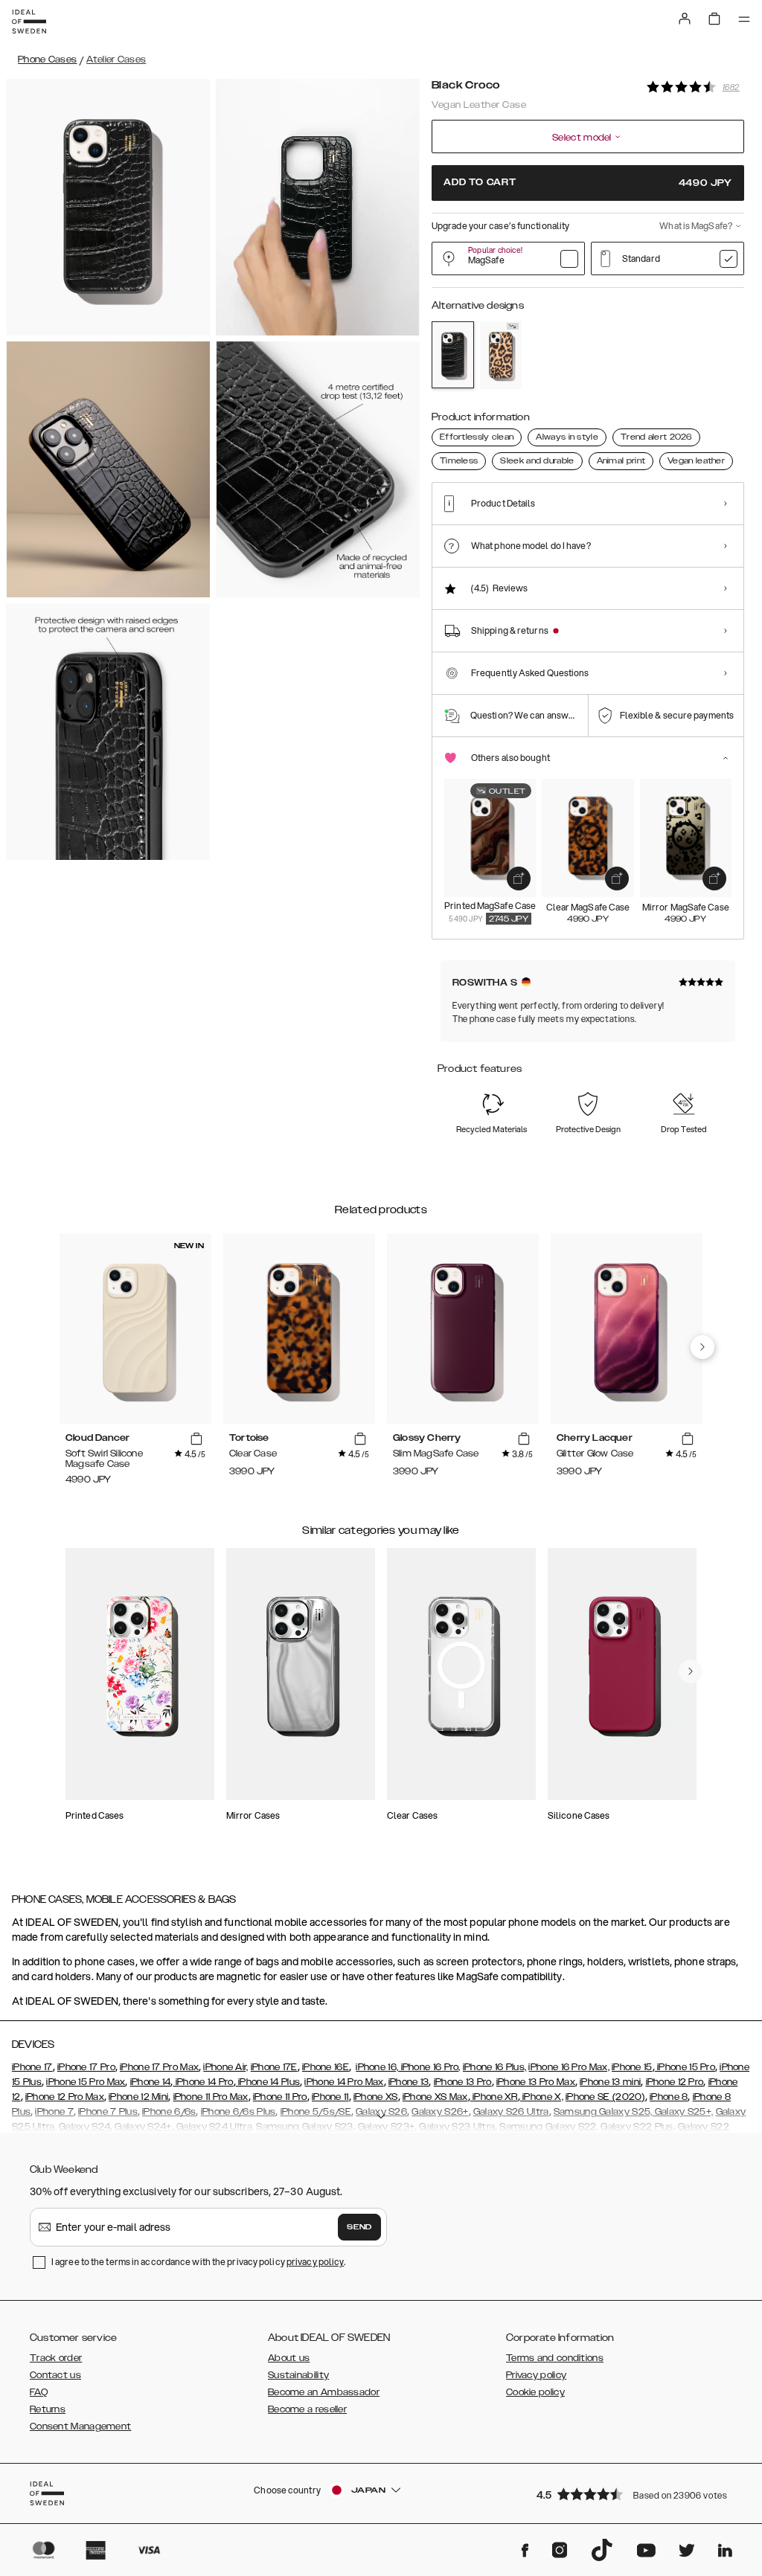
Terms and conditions (555, 2358)
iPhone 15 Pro (685, 2067)
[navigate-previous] (702, 1347)
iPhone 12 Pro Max (65, 2097)
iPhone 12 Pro (675, 2082)
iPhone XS (376, 2097)
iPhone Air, (225, 2067)
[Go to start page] (29, 22)
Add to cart (588, 183)
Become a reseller (307, 2409)
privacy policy (315, 2262)
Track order (56, 2358)
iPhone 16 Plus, (495, 2067)
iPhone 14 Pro (203, 2082)
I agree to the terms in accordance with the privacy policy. (198, 2262)
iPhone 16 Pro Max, (569, 2067)
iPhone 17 (32, 2067)
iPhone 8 (669, 2097)
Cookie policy (535, 2392)
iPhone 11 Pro (280, 2097)
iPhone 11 (330, 2097)
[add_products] (519, 879)
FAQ (39, 2392)
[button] (635, 2494)
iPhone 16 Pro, (429, 2067)
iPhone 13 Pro (463, 2082)
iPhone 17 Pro (86, 2067)
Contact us (55, 2375)
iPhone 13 (409, 2082)
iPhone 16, (377, 2067)
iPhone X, (542, 2097)
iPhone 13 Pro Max (536, 2082)
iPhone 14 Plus (268, 2082)
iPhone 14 (151, 2082)
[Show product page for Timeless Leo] (501, 355)
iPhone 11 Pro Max (211, 2097)
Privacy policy (536, 2375)
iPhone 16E (326, 2067)
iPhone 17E (274, 2067)
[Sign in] (685, 19)
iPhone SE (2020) (605, 2097)
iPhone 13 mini (610, 2082)
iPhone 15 (632, 2067)
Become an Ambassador (324, 2392)
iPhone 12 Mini (138, 2097)
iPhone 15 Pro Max (86, 2082)
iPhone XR (494, 2097)
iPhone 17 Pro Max (159, 2067)
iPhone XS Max (435, 2097)
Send (359, 2227)
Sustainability (298, 2375)
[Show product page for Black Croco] (453, 355)
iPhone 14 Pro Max (344, 2082)
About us (289, 2358)
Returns (48, 2409)
